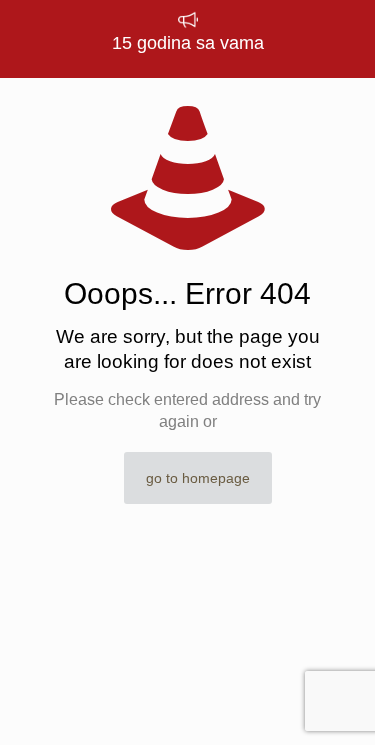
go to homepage (198, 478)
